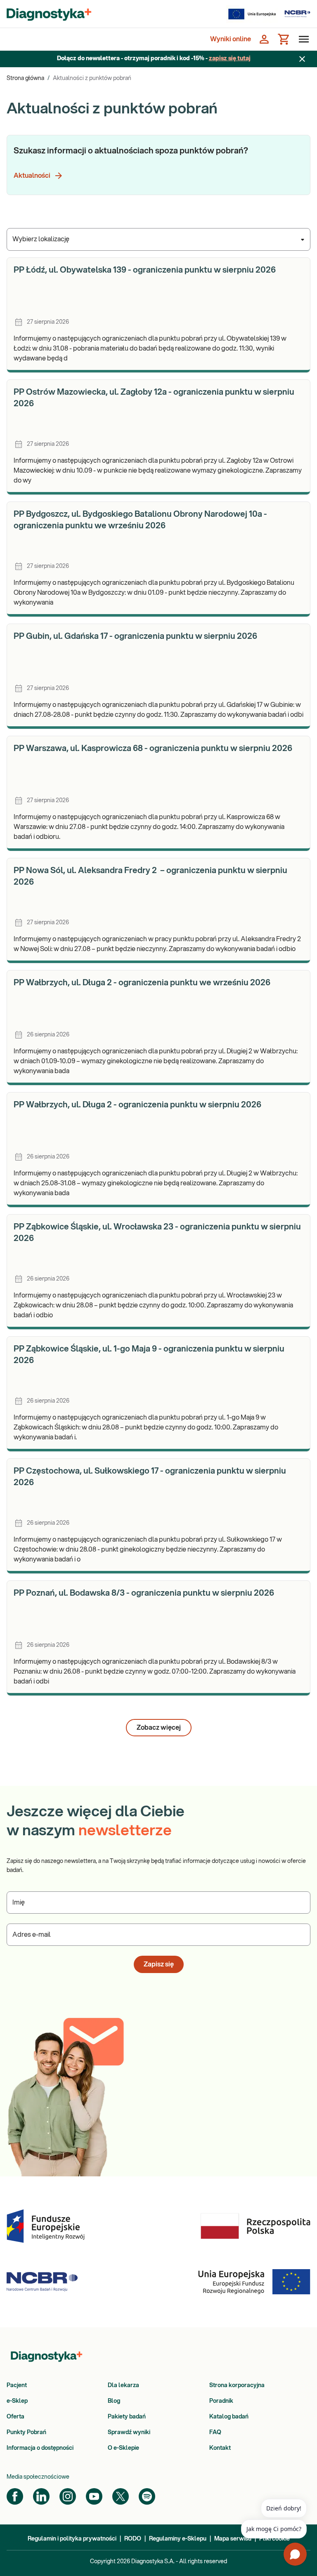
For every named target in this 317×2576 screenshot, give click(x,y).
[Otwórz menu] (302, 39)
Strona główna (25, 78)
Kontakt (220, 2448)
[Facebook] (15, 2496)
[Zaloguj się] (264, 39)
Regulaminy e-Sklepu (178, 2539)
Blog (114, 2401)
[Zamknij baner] (302, 59)
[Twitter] (121, 2496)
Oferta (15, 2417)
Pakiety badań (127, 2417)
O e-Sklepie (123, 2448)
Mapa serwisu (233, 2539)
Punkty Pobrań (26, 2432)
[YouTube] (94, 2496)
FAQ (215, 2432)
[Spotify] (147, 2496)
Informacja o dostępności (40, 2448)
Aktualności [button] (32, 176)
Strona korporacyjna (237, 2385)
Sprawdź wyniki (129, 2432)
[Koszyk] (284, 39)
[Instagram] (68, 2496)
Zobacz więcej (159, 1728)
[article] (158, 315)
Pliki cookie (274, 2539)
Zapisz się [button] (159, 1964)
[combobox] (158, 239)
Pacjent (17, 2385)
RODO (133, 2539)
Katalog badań (229, 2417)
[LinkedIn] (41, 2496)
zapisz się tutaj (230, 59)
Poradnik (221, 2401)
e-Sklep (17, 2401)
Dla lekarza (123, 2385)
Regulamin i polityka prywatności (72, 2539)
